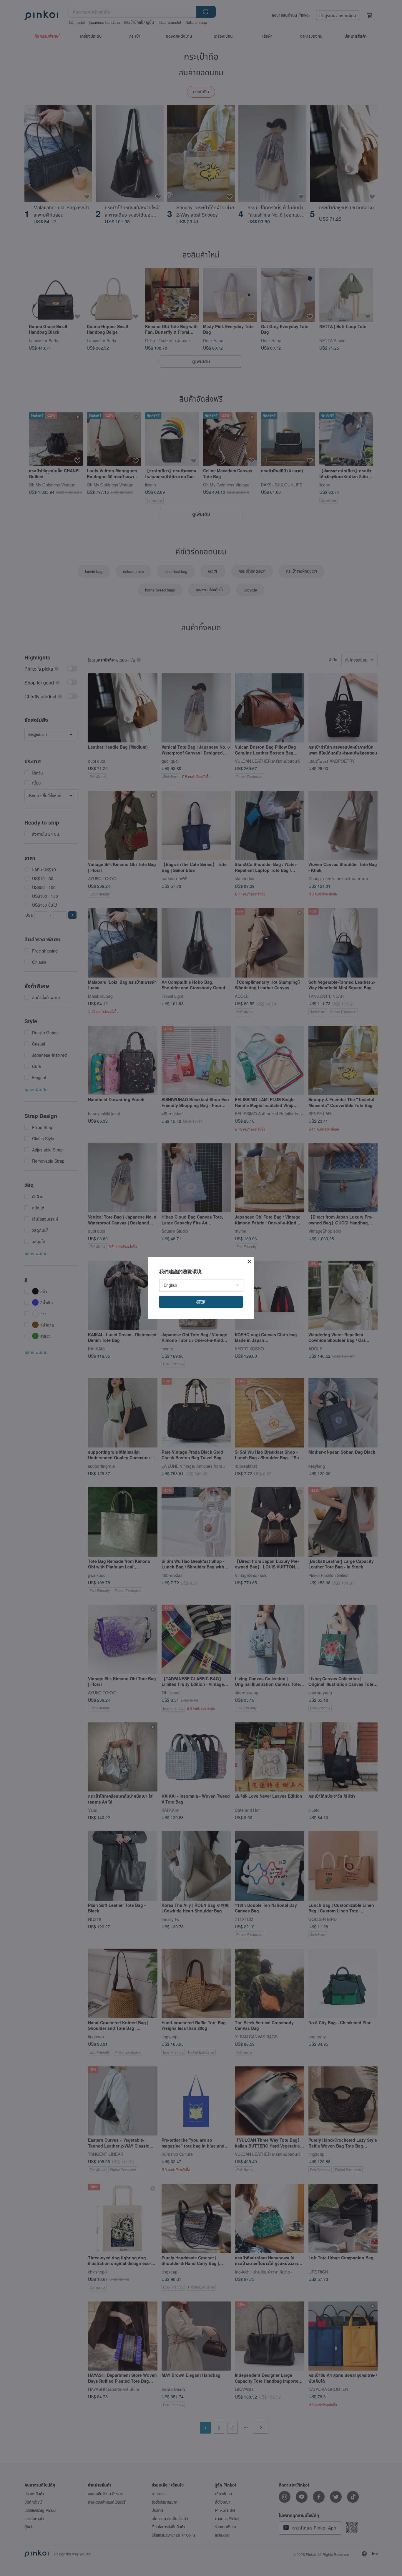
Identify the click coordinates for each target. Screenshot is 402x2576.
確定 (201, 1302)
